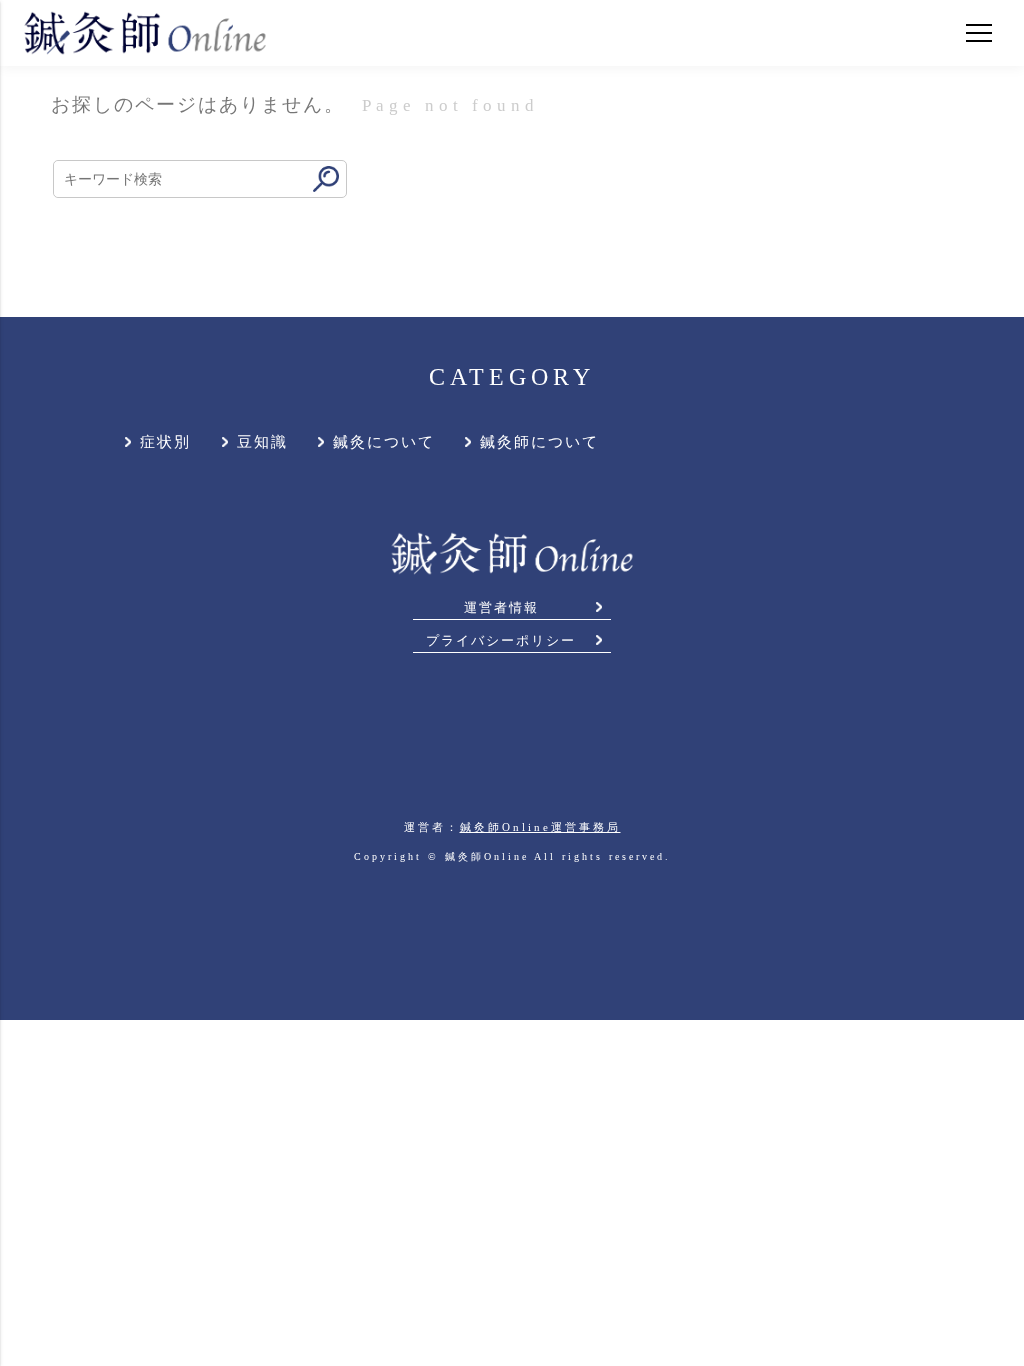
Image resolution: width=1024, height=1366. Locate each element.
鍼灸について (384, 442)
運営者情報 (501, 608)
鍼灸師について (539, 442)
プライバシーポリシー (501, 641)
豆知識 (262, 442)
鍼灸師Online (487, 856)
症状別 (165, 442)
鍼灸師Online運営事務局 (540, 827)
